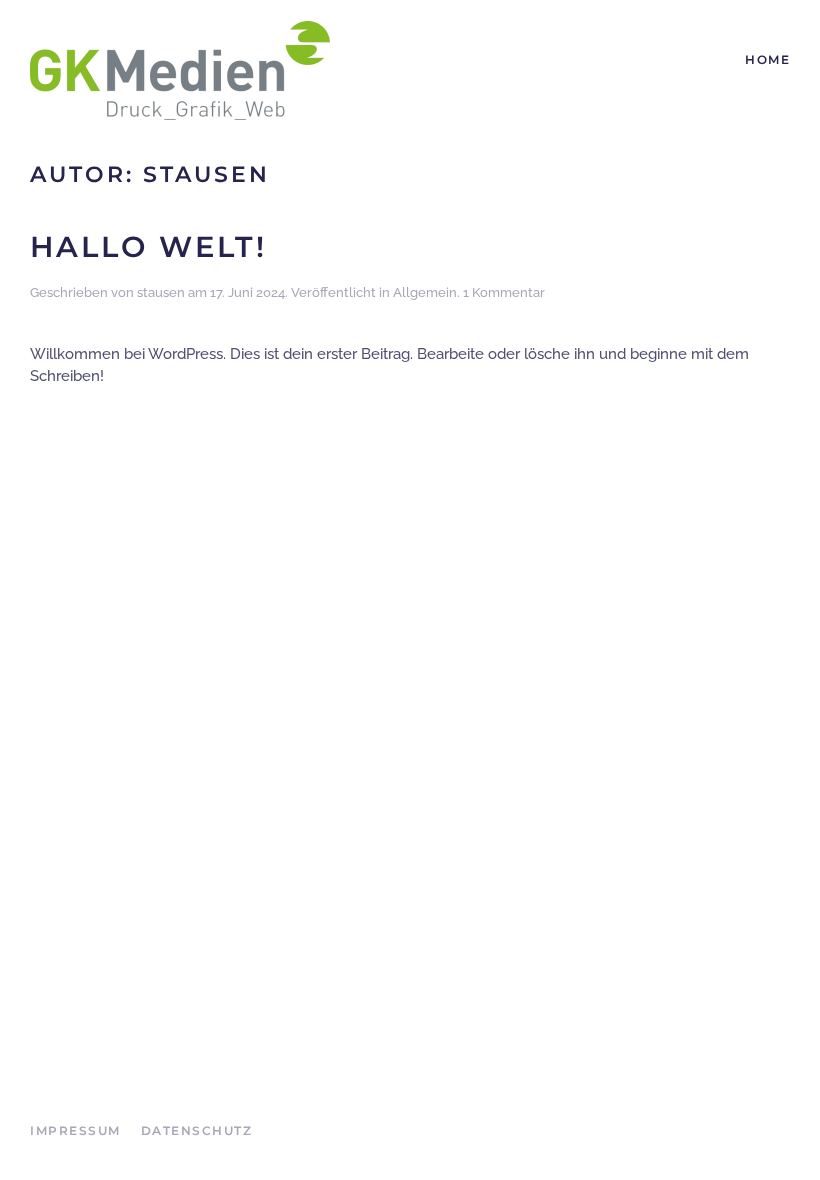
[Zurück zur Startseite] (180, 70)
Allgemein (425, 292)
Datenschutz (197, 1130)
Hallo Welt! (148, 246)
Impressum (75, 1130)
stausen (161, 292)
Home (767, 59)
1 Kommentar (504, 292)
